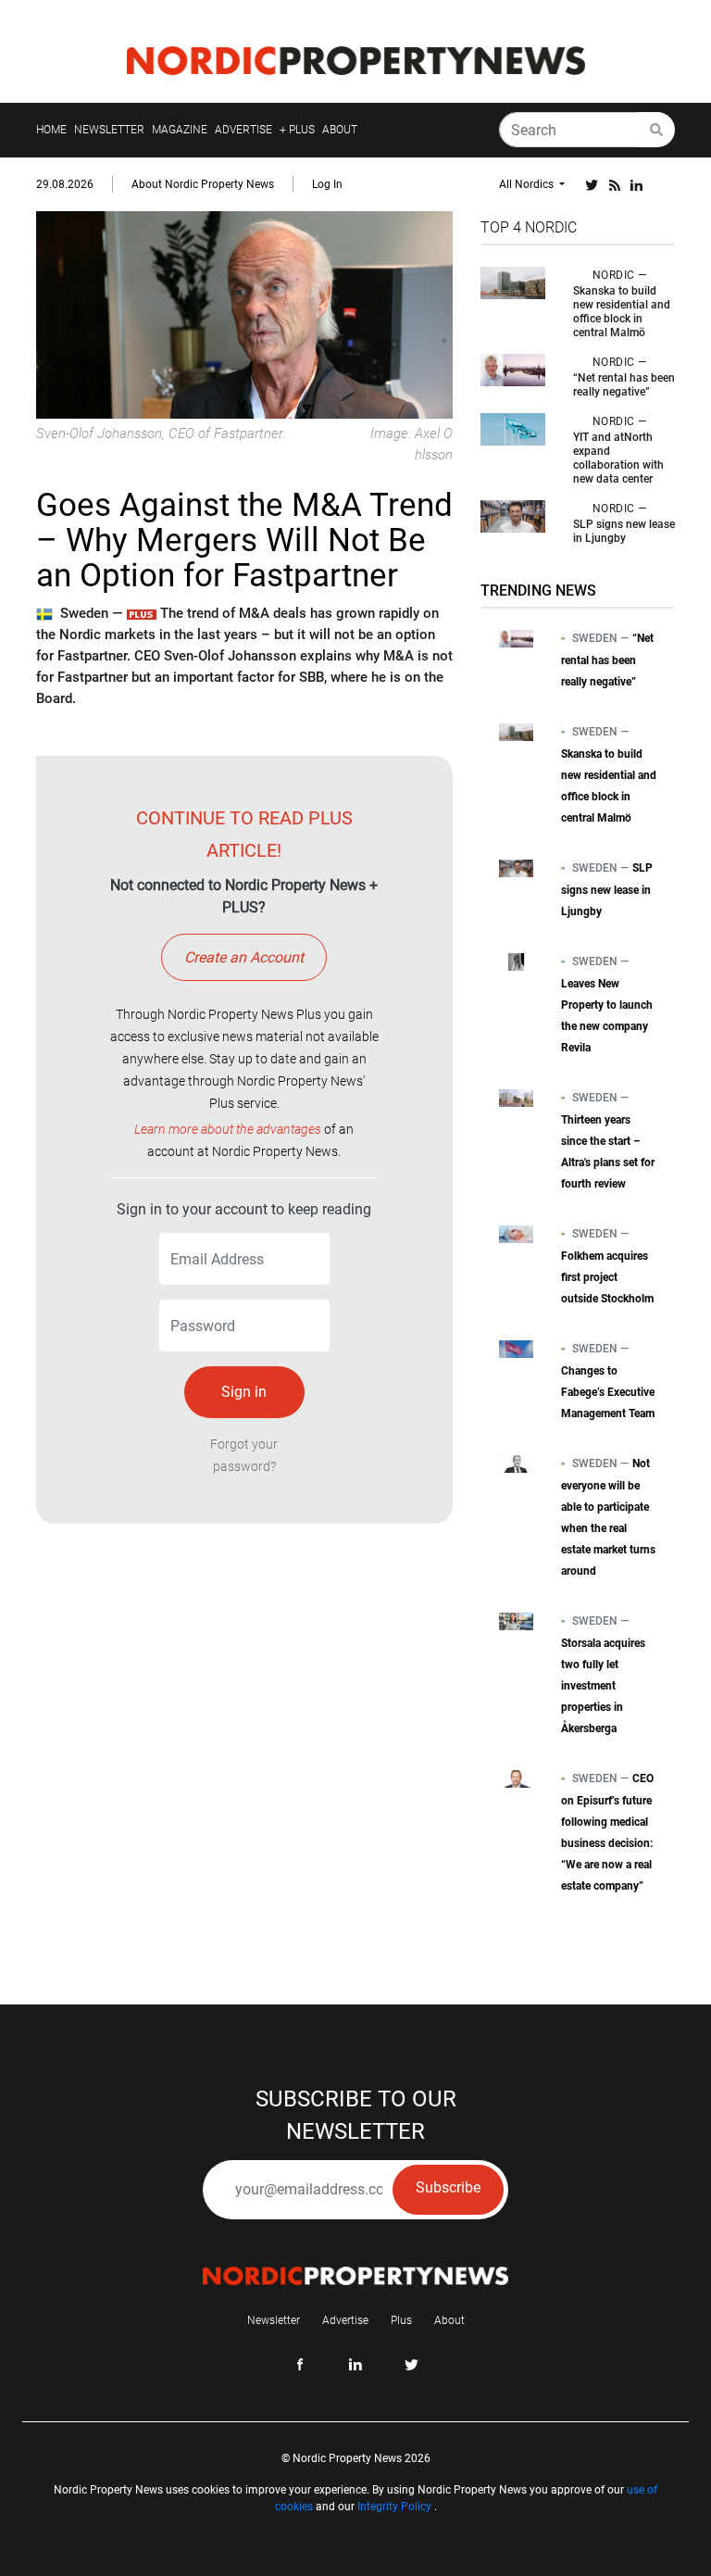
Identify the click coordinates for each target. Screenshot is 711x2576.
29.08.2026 (65, 184)
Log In (327, 184)
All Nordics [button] (528, 184)
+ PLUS (297, 130)
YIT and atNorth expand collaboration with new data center (618, 458)
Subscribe (448, 2187)
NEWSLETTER (109, 130)
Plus (401, 2320)
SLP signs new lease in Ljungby (624, 531)
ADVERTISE (243, 130)
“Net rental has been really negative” (624, 385)
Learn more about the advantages (228, 1129)
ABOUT (340, 130)
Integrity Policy (394, 2507)
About (449, 2320)
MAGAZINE (180, 130)
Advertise (345, 2320)
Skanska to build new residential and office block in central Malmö (622, 312)
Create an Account (244, 957)
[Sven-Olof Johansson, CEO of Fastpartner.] (244, 314)
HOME (51, 130)
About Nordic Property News (203, 184)
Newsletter (274, 2320)
